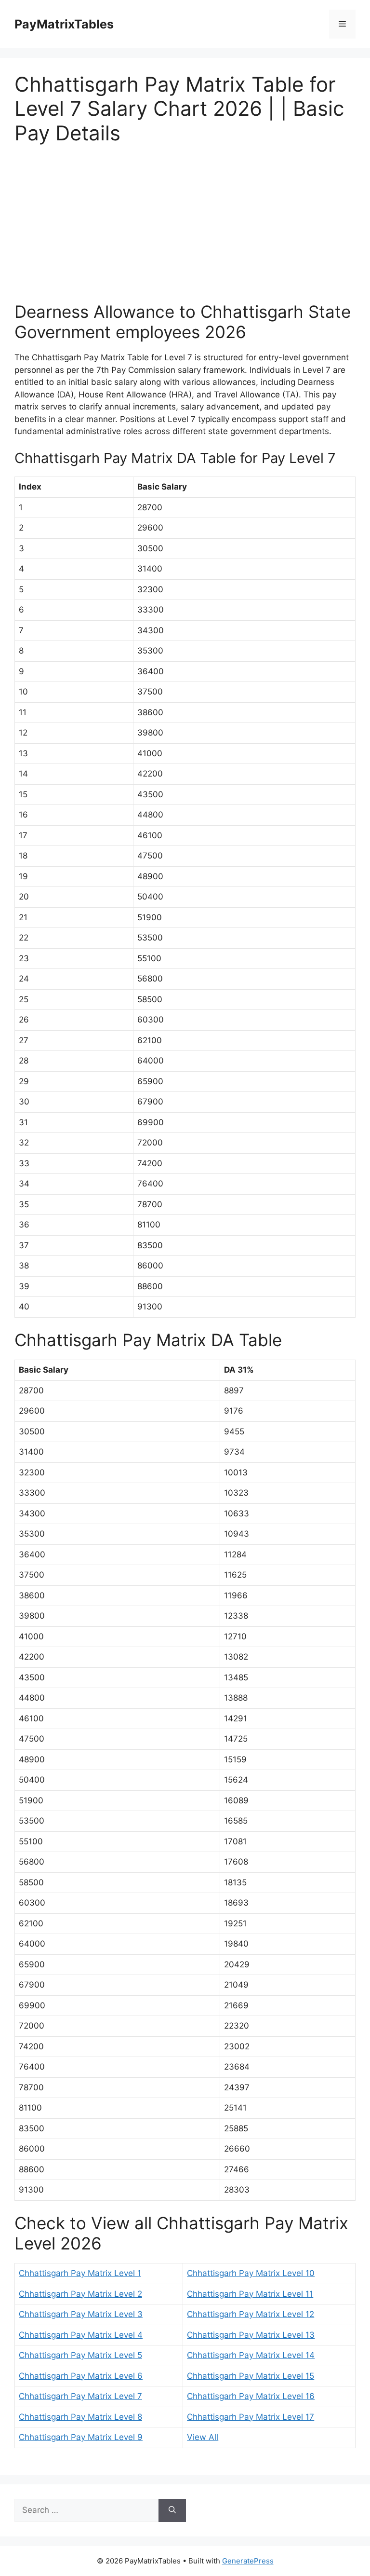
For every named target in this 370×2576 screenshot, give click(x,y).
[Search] (172, 2510)
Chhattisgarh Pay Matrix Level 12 (251, 2314)
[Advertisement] (185, 229)
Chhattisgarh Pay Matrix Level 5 (80, 2355)
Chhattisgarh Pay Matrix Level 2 (80, 2294)
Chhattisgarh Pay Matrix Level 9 (81, 2437)
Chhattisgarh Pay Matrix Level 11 (250, 2294)
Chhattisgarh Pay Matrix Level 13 (251, 2335)
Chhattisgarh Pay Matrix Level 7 (80, 2396)
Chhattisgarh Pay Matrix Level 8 (80, 2417)
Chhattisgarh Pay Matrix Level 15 (251, 2376)
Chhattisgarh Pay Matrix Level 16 (251, 2396)
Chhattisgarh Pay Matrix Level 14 (251, 2355)
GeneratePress (248, 2561)
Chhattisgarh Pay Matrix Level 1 (80, 2273)
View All (203, 2437)
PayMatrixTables (64, 24)
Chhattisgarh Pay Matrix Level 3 (81, 2314)
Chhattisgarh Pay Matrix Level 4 (81, 2335)
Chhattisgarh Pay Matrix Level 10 (251, 2273)
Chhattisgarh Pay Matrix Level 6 (81, 2376)
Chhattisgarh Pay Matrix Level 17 (251, 2417)
